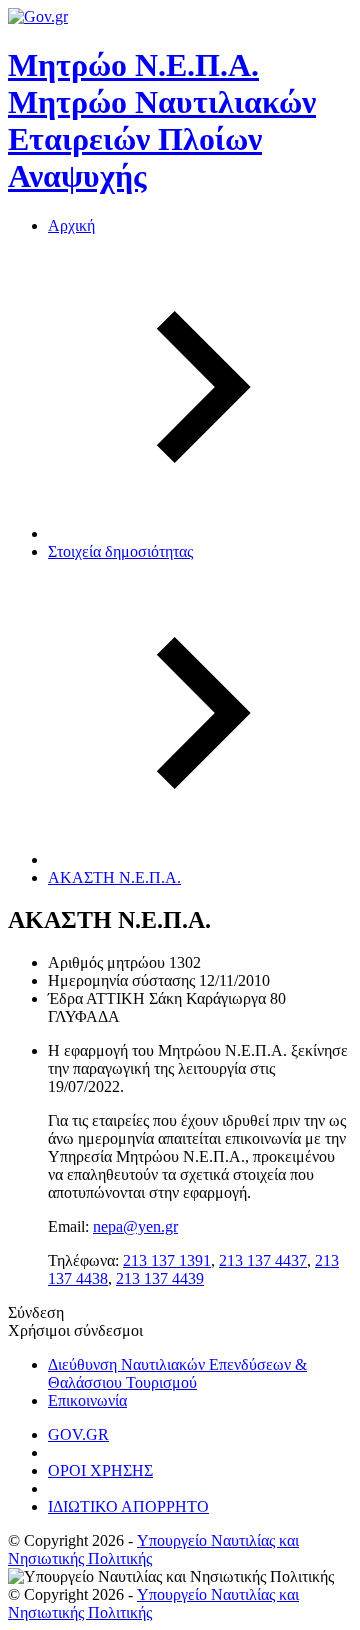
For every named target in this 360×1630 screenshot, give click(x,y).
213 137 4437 (263, 1260)
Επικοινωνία (87, 1400)
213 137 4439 (160, 1278)
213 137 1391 (167, 1260)
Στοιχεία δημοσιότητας (120, 551)
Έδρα (65, 998)
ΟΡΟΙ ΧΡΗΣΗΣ (100, 1470)
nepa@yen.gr (135, 1226)
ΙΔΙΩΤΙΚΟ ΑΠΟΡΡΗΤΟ (128, 1506)
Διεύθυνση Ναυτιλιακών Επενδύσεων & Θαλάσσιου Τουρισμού (177, 1373)
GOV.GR (78, 1434)
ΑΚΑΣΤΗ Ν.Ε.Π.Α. (114, 877)
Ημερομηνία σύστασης (121, 980)
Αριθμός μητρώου (106, 962)
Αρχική (71, 225)
